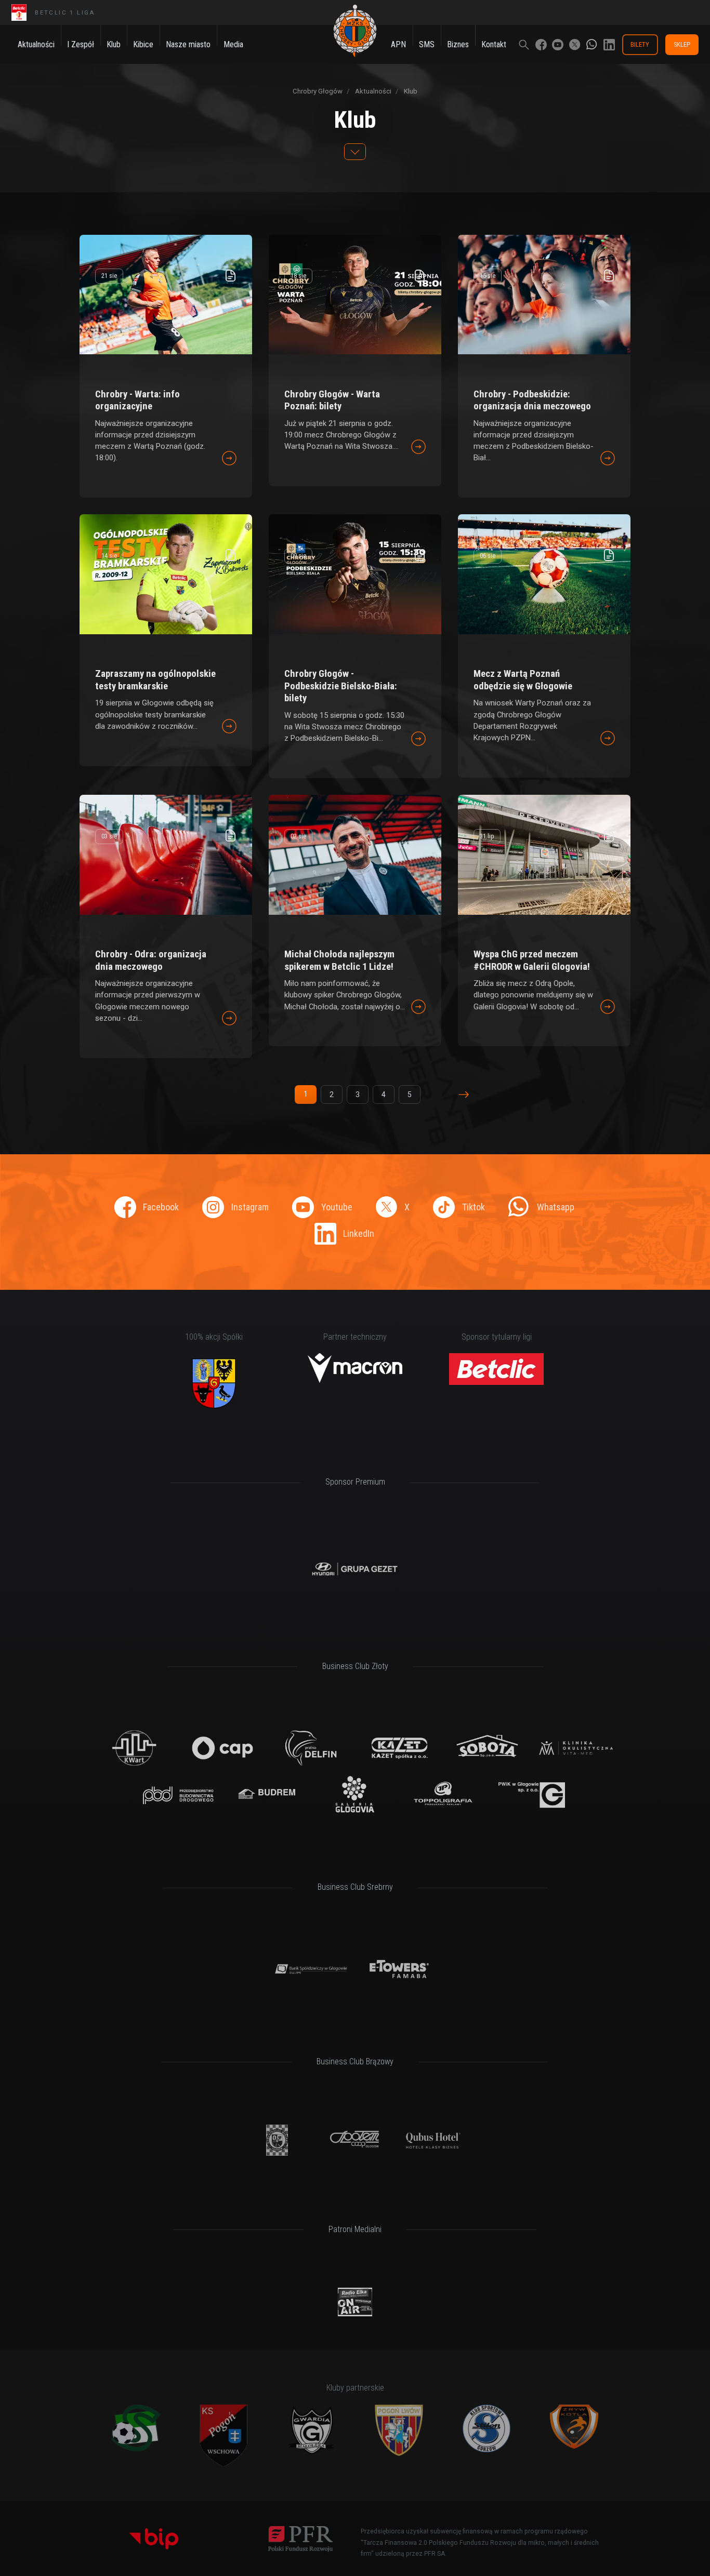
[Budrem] (267, 1795)
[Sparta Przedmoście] (136, 2428)
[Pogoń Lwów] (399, 2430)
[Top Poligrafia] (444, 1795)
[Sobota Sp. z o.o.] (488, 1748)
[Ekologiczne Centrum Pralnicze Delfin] (311, 1748)
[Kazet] (399, 1748)
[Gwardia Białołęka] (311, 2430)
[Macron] (355, 1368)
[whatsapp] (592, 45)
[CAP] (223, 1748)
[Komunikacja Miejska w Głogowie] (277, 2140)
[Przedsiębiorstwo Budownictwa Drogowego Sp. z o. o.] (179, 1795)
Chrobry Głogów (318, 91)
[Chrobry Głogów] (355, 31)
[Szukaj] (524, 45)
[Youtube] (558, 45)
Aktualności (372, 91)
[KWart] (134, 1748)
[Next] (464, 1095)
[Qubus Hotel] (433, 2140)
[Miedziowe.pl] (355, 2302)
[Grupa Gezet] (355, 1569)
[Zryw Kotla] (574, 2427)
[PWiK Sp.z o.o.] (532, 1795)
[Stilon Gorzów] (487, 2429)
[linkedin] (609, 45)
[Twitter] (575, 45)
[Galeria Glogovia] (355, 1795)
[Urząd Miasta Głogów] (214, 1383)
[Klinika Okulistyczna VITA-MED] (576, 1748)
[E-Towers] (399, 1969)
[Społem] (355, 2140)
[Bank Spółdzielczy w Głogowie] (311, 1969)
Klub (410, 91)
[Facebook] (541, 45)
